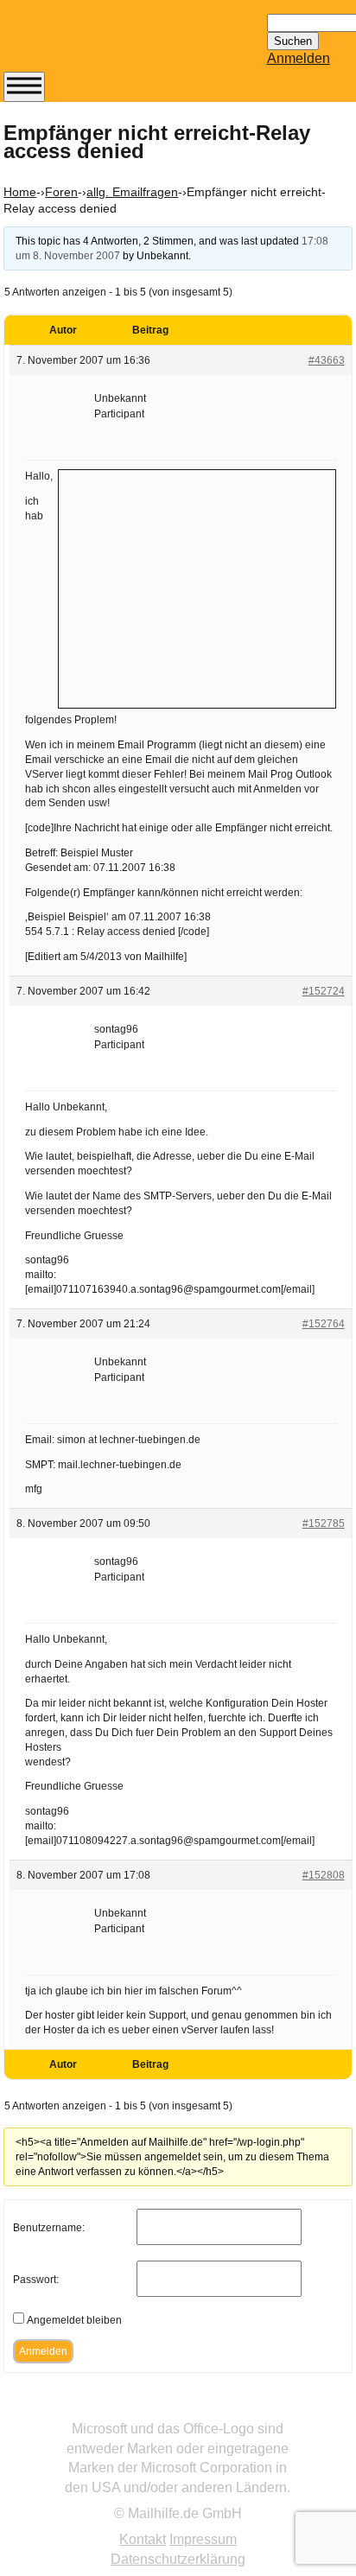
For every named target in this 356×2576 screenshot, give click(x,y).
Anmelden (299, 58)
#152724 (324, 991)
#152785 (324, 1523)
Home (20, 192)
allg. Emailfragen (132, 192)
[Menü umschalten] (24, 87)
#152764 (324, 1324)
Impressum (203, 2539)
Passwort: (36, 2280)
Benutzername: (49, 2228)
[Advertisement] (197, 587)
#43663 (327, 360)
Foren (61, 192)
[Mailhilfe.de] (99, 44)
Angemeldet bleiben (74, 2320)
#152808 (324, 1875)
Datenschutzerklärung (178, 2559)
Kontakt (143, 2539)
